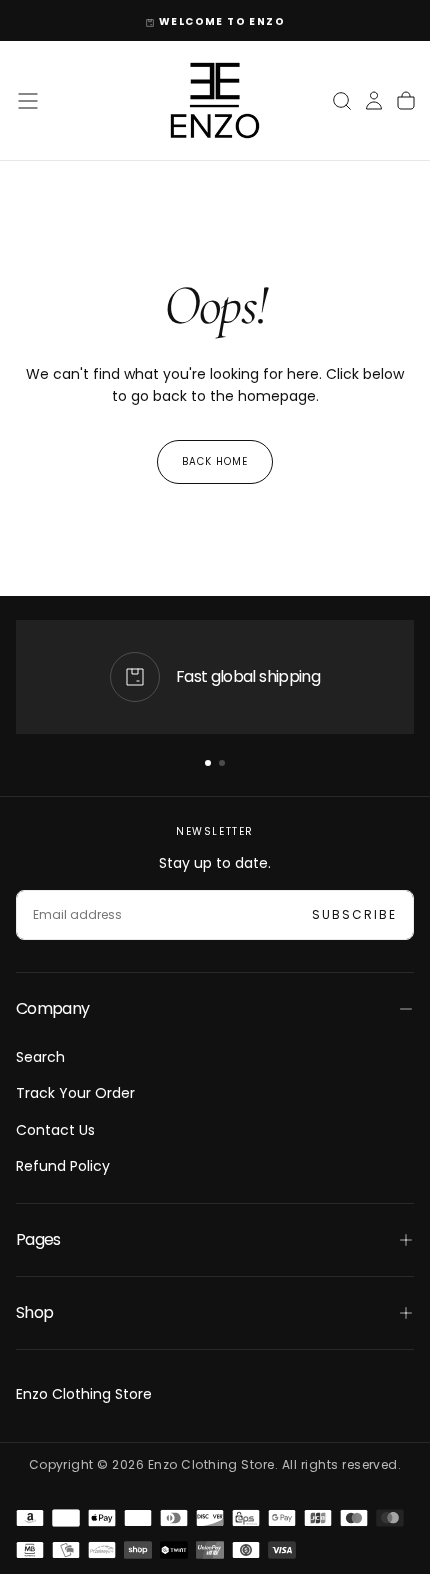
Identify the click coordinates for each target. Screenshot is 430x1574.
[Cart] (406, 101)
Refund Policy (63, 1166)
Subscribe (354, 914)
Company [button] (53, 1008)
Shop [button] (34, 1312)
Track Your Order (75, 1093)
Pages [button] (38, 1239)
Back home (215, 461)
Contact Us (55, 1130)
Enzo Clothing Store (84, 1394)
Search (40, 1057)
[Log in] (374, 101)
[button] (28, 101)
